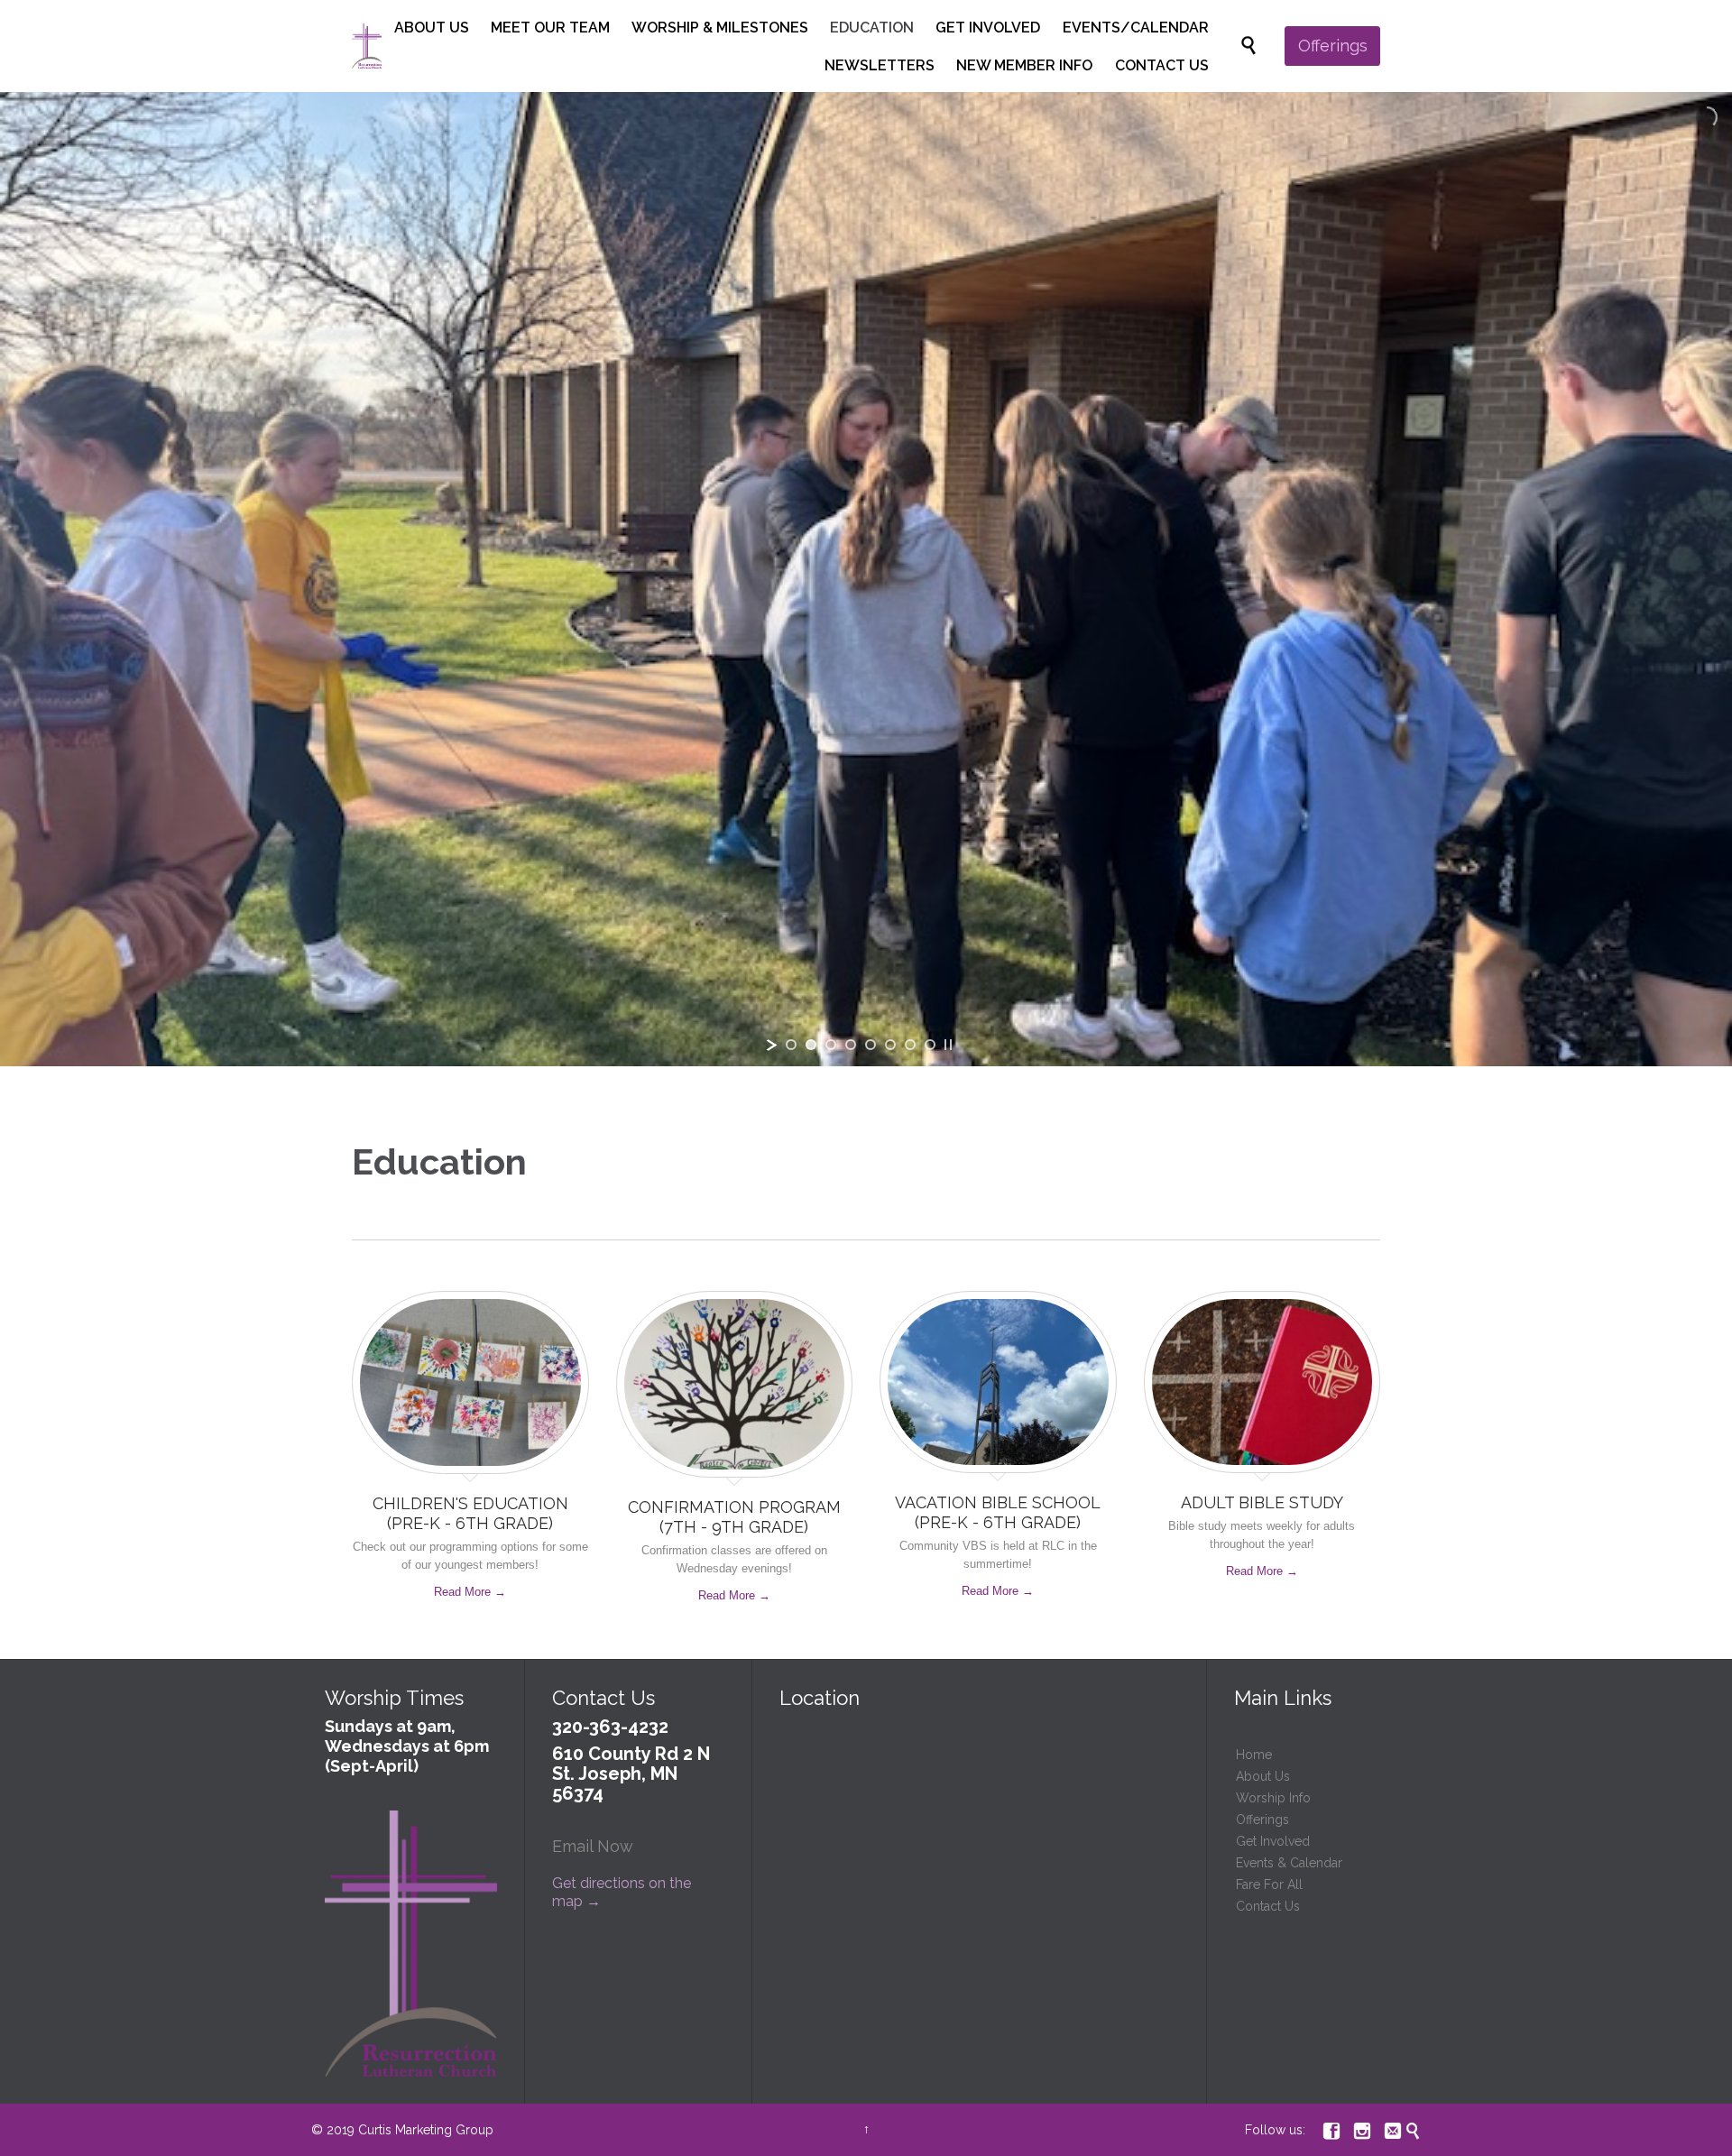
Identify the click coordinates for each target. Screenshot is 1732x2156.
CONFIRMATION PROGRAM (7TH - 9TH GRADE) (734, 1517)
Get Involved (1273, 1841)
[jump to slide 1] (791, 1045)
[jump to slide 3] (831, 1045)
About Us (1263, 1776)
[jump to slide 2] (811, 1045)
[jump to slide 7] (910, 1045)
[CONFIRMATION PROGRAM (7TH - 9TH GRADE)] (735, 1389)
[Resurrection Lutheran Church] (367, 46)
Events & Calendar (1289, 1863)
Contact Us (1268, 1906)
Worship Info (1273, 1798)
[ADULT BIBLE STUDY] (1262, 1387)
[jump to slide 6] (890, 1045)
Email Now (593, 1846)
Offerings (1262, 1820)
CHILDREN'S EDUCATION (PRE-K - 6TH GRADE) (470, 1513)
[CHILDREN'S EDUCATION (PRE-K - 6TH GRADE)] (470, 1387)
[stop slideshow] (948, 1045)
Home (1254, 1755)
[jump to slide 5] (871, 1045)
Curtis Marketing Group (426, 2130)
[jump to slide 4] (851, 1045)
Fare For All (1269, 1884)
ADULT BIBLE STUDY (1262, 1502)
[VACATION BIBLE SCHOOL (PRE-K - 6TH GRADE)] (998, 1386)
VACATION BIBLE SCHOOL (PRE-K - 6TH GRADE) (998, 1512)
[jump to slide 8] (930, 1045)
